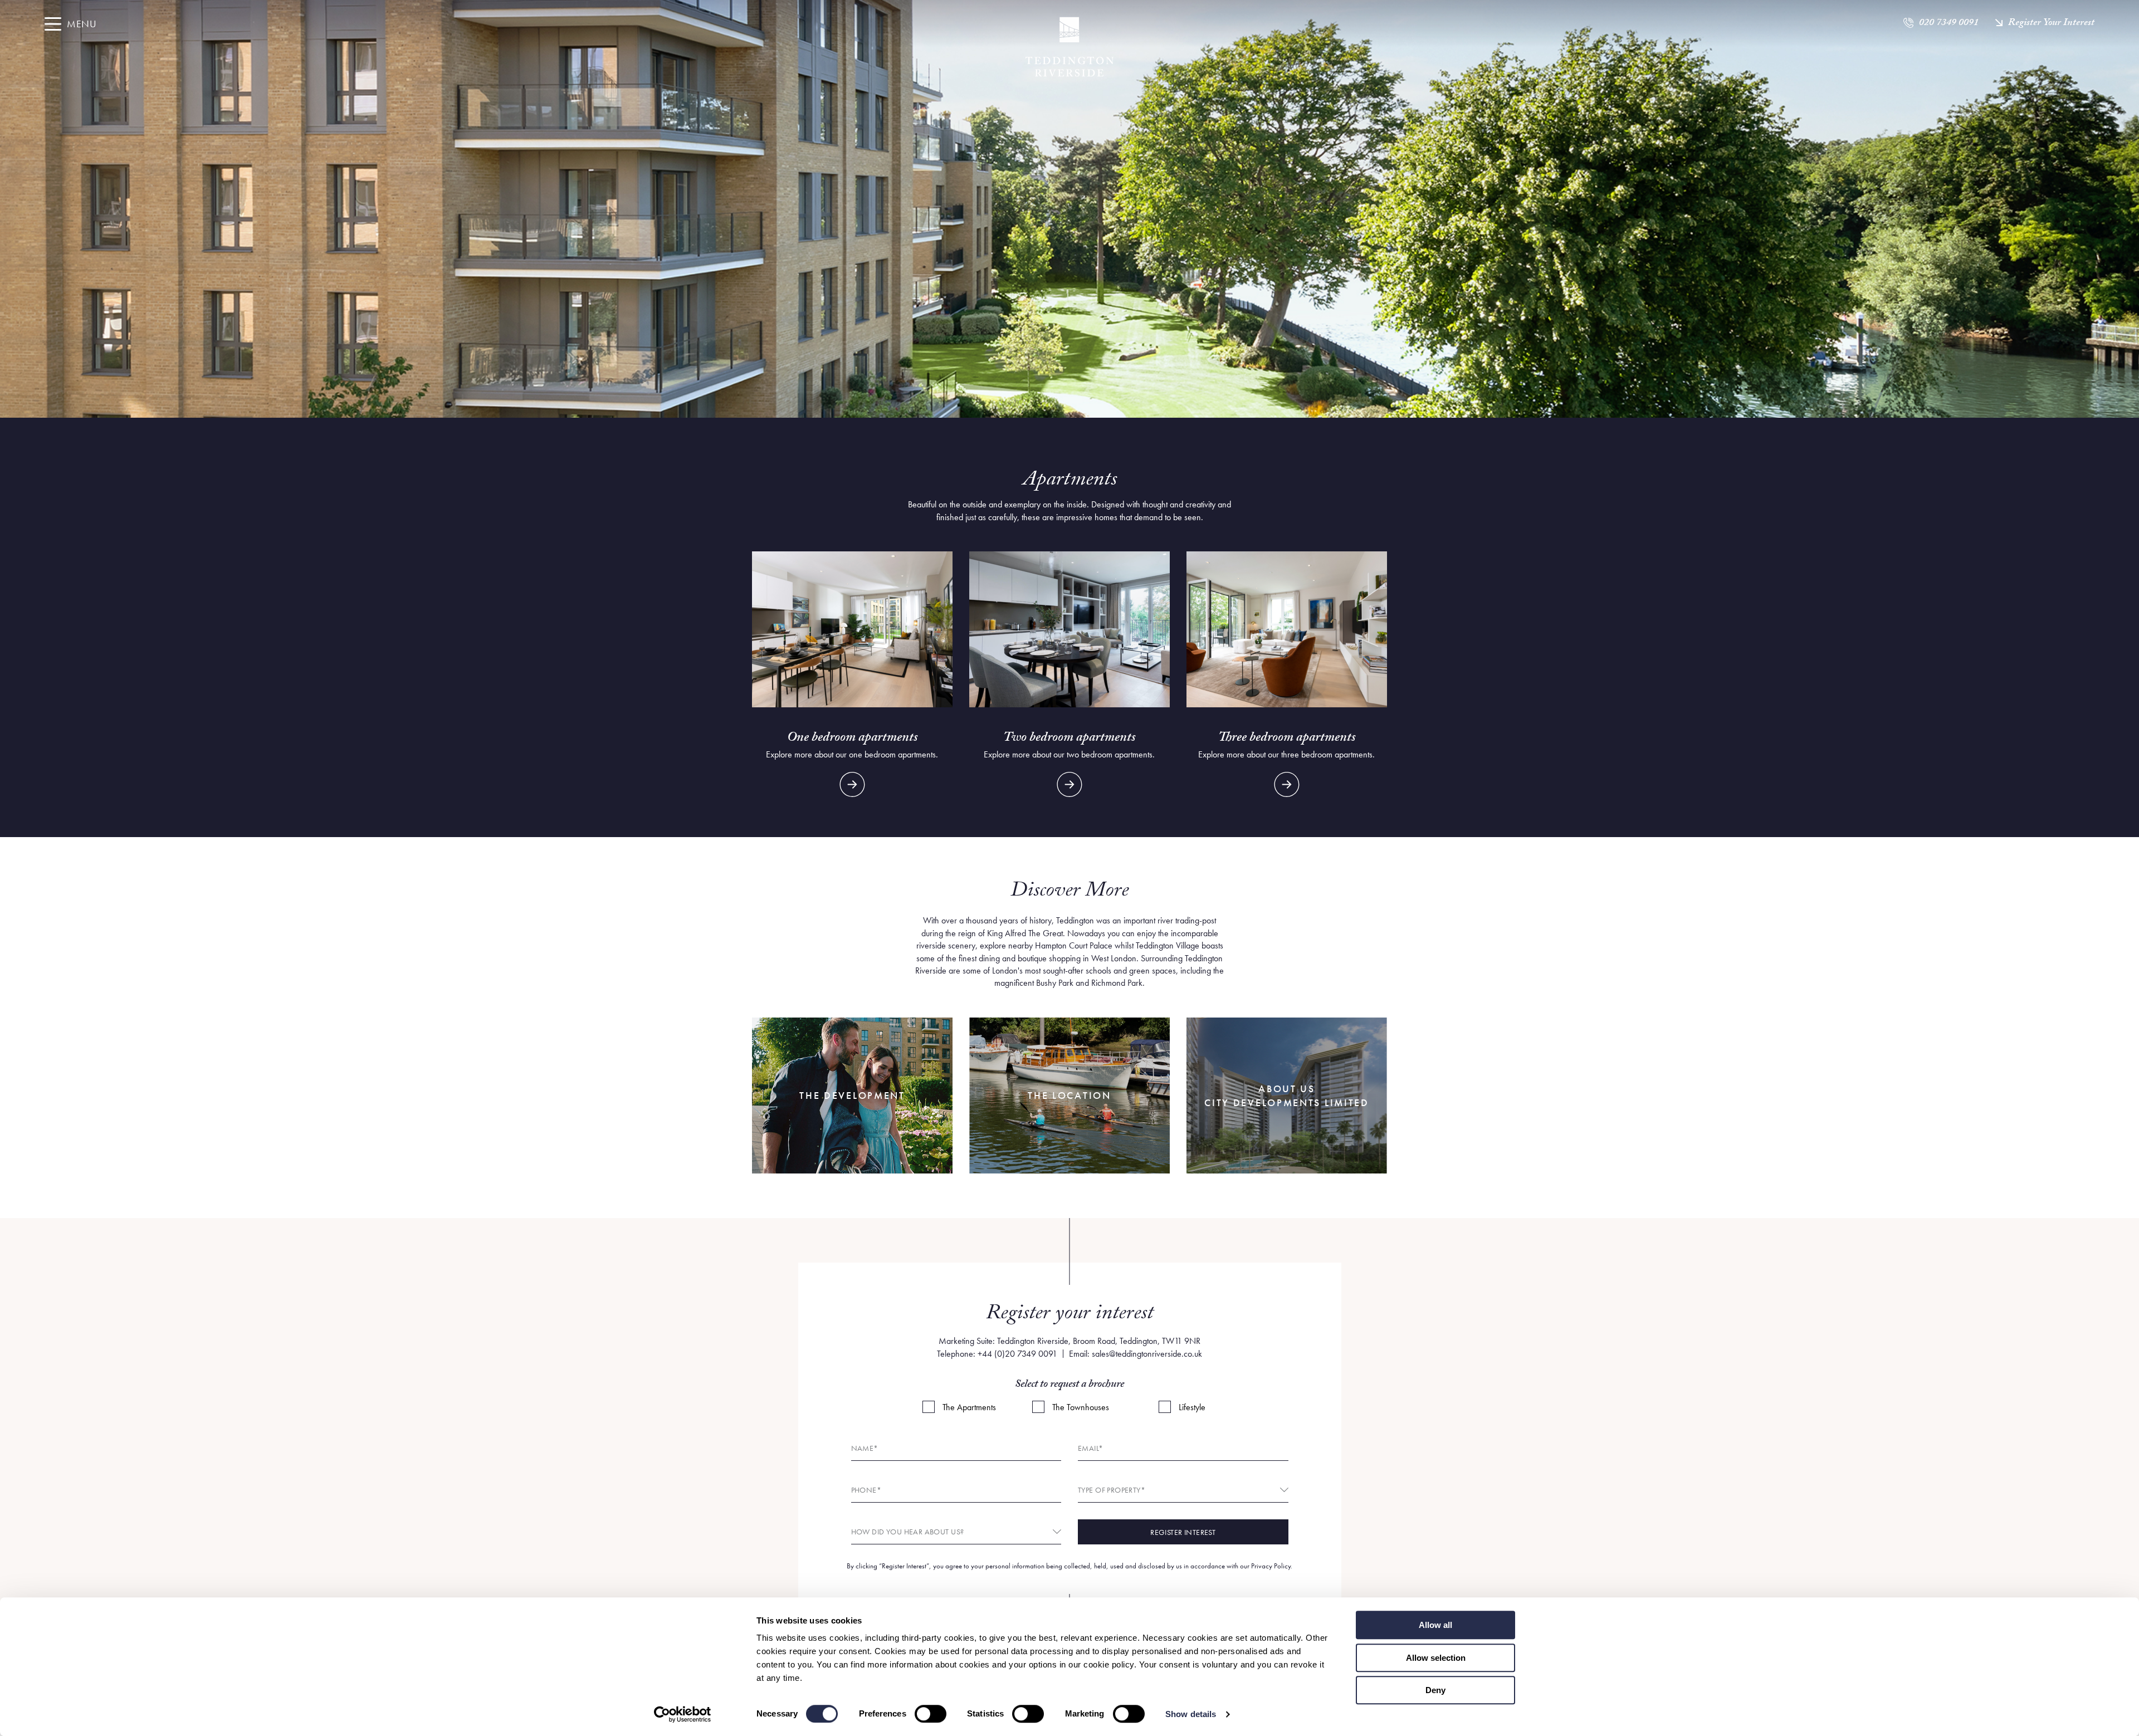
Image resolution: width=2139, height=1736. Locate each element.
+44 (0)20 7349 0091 (1017, 1354)
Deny (1435, 1690)
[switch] (931, 1714)
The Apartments (969, 1407)
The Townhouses (1081, 1407)
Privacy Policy (1271, 1566)
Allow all (1435, 1625)
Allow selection (1436, 1658)
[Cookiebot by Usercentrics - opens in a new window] (683, 1714)
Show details (1191, 1714)
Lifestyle (1192, 1407)
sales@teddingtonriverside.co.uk (1147, 1354)
